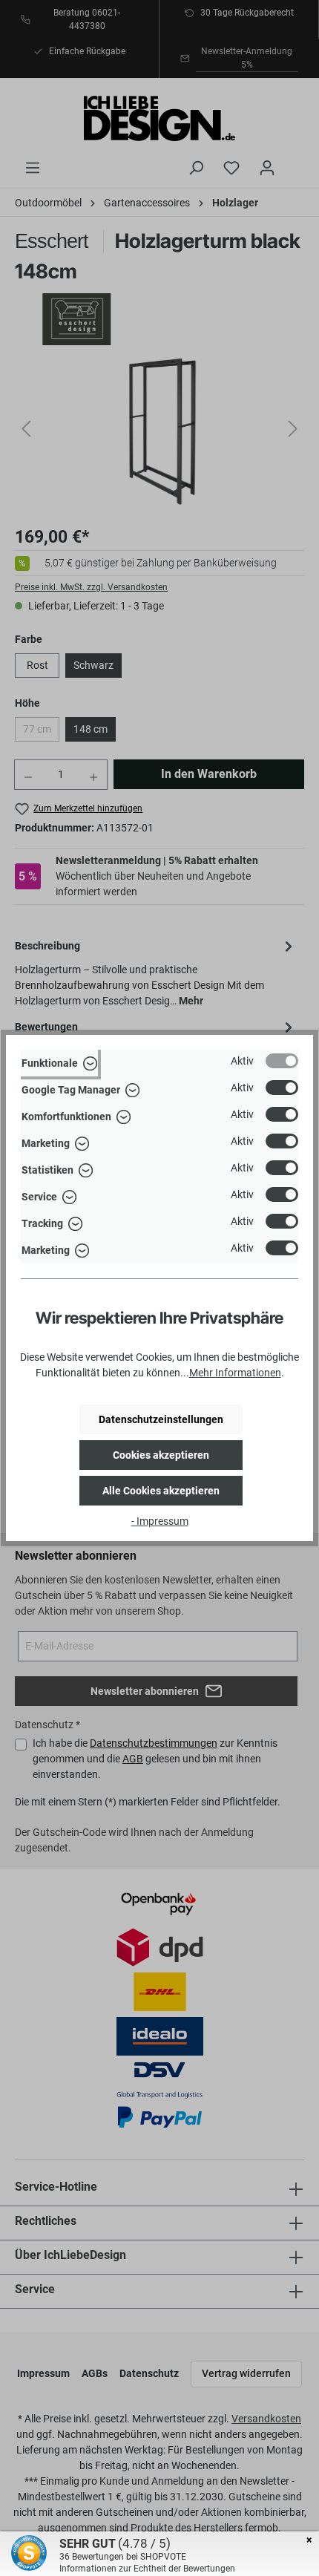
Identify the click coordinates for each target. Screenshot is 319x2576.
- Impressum (160, 1521)
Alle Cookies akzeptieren (161, 1491)
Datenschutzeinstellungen (161, 1419)
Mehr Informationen (235, 1373)
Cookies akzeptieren (161, 1455)
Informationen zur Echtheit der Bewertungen (147, 2569)
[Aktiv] (282, 1061)
